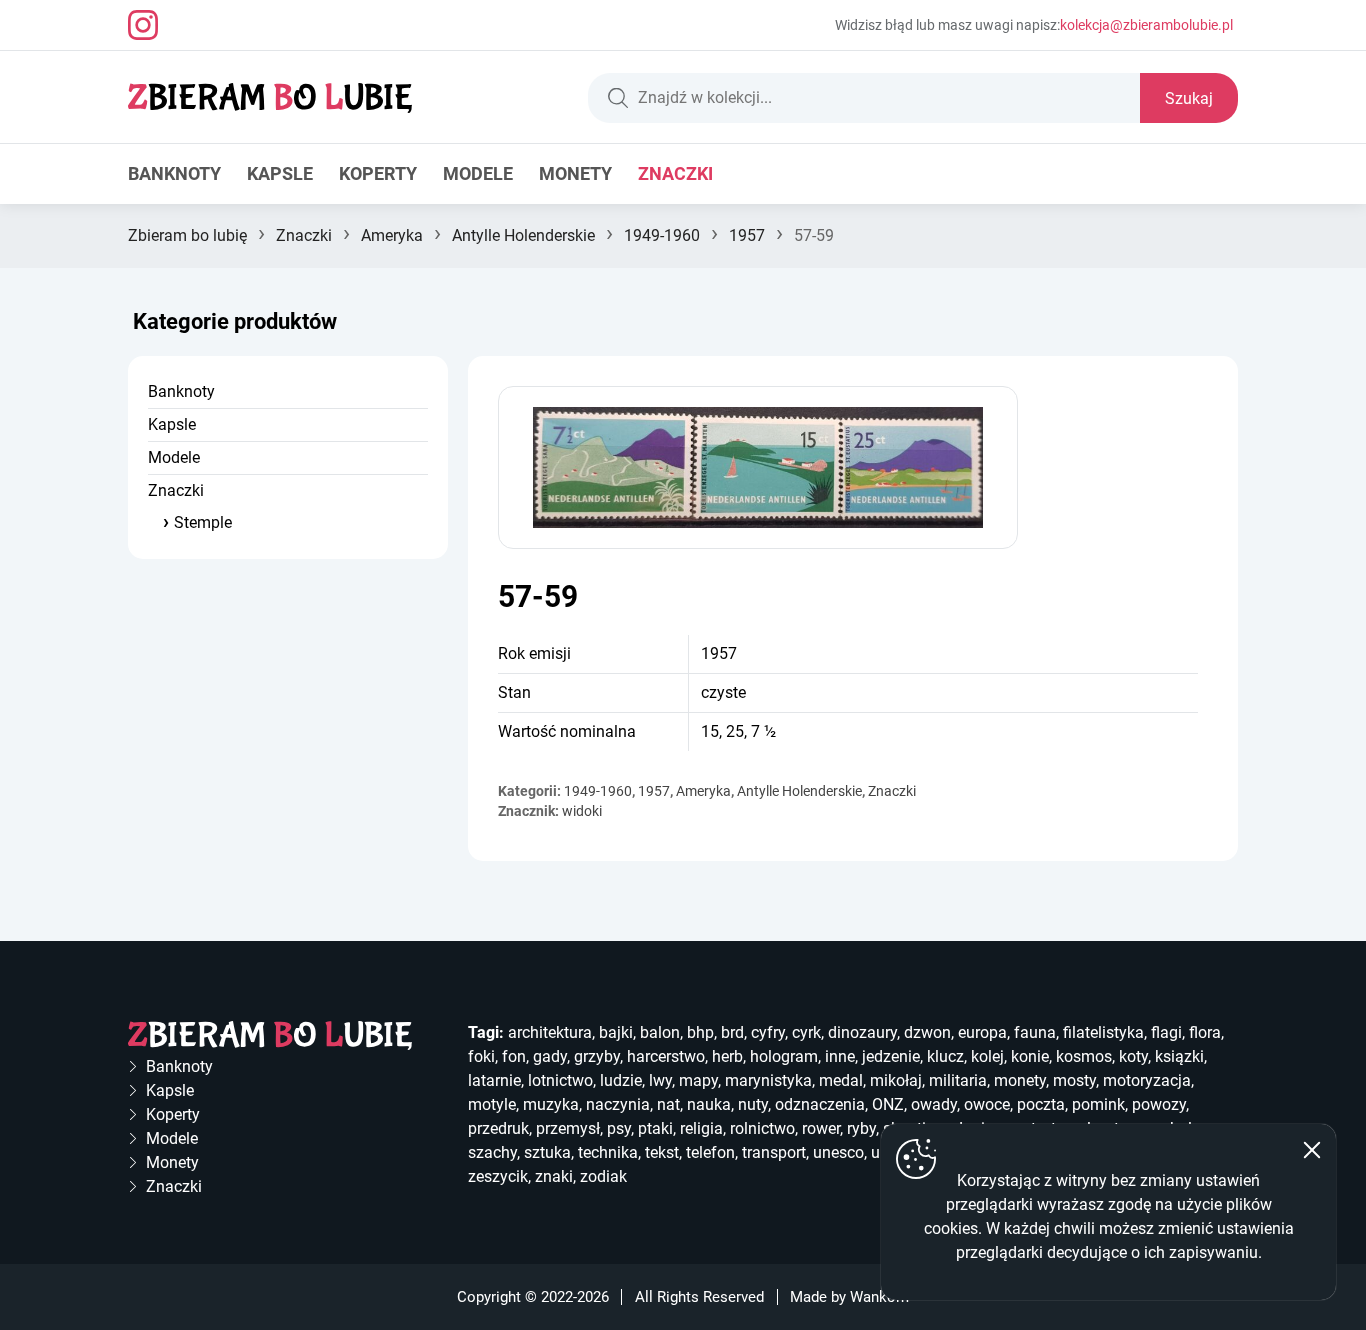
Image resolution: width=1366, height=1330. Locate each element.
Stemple (203, 522)
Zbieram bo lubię (187, 235)
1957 (747, 235)
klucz (945, 1056)
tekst (662, 1152)
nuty (753, 1104)
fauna (1035, 1032)
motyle (492, 1104)
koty (1133, 1056)
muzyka (551, 1104)
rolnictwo (762, 1128)
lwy (660, 1080)
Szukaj (1189, 98)
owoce (987, 1104)
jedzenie (891, 1056)
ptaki (655, 1128)
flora (1205, 1032)
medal (841, 1080)
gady (550, 1056)
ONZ (888, 1104)
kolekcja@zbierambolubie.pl (1146, 25)
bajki (616, 1032)
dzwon (927, 1032)
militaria (958, 1080)
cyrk (806, 1032)
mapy (698, 1080)
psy (619, 1128)
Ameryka (392, 235)
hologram (784, 1056)
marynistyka (768, 1080)
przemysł (568, 1128)
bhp (700, 1032)
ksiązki (1179, 1056)
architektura (550, 1032)
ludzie (621, 1080)
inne (840, 1056)
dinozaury (862, 1032)
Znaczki (675, 173)
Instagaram (143, 25)
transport (774, 1152)
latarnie (494, 1080)
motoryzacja (1147, 1080)
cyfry (768, 1032)
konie (1030, 1056)
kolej (987, 1056)
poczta (1041, 1104)
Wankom (879, 1297)
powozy (1159, 1104)
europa (982, 1032)
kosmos (1084, 1056)
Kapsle (280, 173)
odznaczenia (820, 1104)
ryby (861, 1128)
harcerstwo (666, 1056)
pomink (1098, 1104)
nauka (709, 1104)
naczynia (618, 1104)
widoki (582, 811)
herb (727, 1056)
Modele (478, 173)
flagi (1166, 1032)
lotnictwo (560, 1080)
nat (668, 1104)
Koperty (378, 173)
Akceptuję (1312, 1150)
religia (701, 1128)
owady (934, 1104)
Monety (575, 173)
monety (1020, 1080)
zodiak (603, 1176)
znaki (554, 1176)
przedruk (498, 1128)
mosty (1074, 1080)
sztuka (547, 1152)
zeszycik (498, 1176)
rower (821, 1128)
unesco (838, 1152)
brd (732, 1032)
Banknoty (174, 173)
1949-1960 (662, 235)
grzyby (597, 1056)
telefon (710, 1152)
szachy (492, 1152)
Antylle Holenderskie (523, 235)
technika (608, 1152)
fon (514, 1056)
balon (660, 1032)
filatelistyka (1103, 1032)
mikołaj (896, 1080)
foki (481, 1056)
